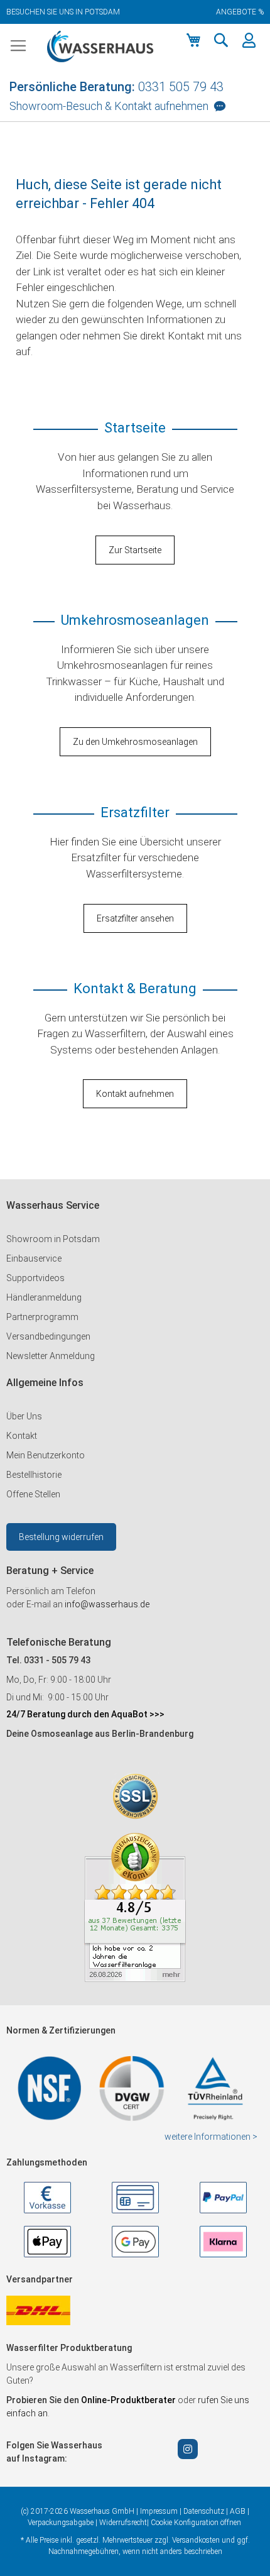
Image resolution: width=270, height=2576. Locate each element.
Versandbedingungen (48, 1336)
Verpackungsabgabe (61, 2523)
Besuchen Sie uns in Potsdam (63, 12)
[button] (221, 40)
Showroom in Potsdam (53, 1239)
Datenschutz (204, 2511)
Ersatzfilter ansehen (135, 918)
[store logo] (100, 47)
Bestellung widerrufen (61, 1537)
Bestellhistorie (34, 1475)
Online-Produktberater (129, 2400)
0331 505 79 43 (181, 87)
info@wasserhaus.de (107, 1604)
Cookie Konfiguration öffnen (196, 2523)
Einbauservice (34, 1258)
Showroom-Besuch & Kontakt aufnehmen (109, 106)
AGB (238, 2511)
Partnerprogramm (42, 1317)
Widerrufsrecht (123, 2523)
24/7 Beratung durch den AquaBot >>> (85, 1714)
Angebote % (240, 12)
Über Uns (24, 1416)
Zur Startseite (135, 550)
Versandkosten (196, 2540)
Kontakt (22, 1436)
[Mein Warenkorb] (193, 40)
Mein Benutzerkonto (46, 1455)
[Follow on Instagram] (188, 2449)
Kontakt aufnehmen (135, 1094)
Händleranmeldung (44, 1297)
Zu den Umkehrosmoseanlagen (135, 742)
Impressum (159, 2511)
